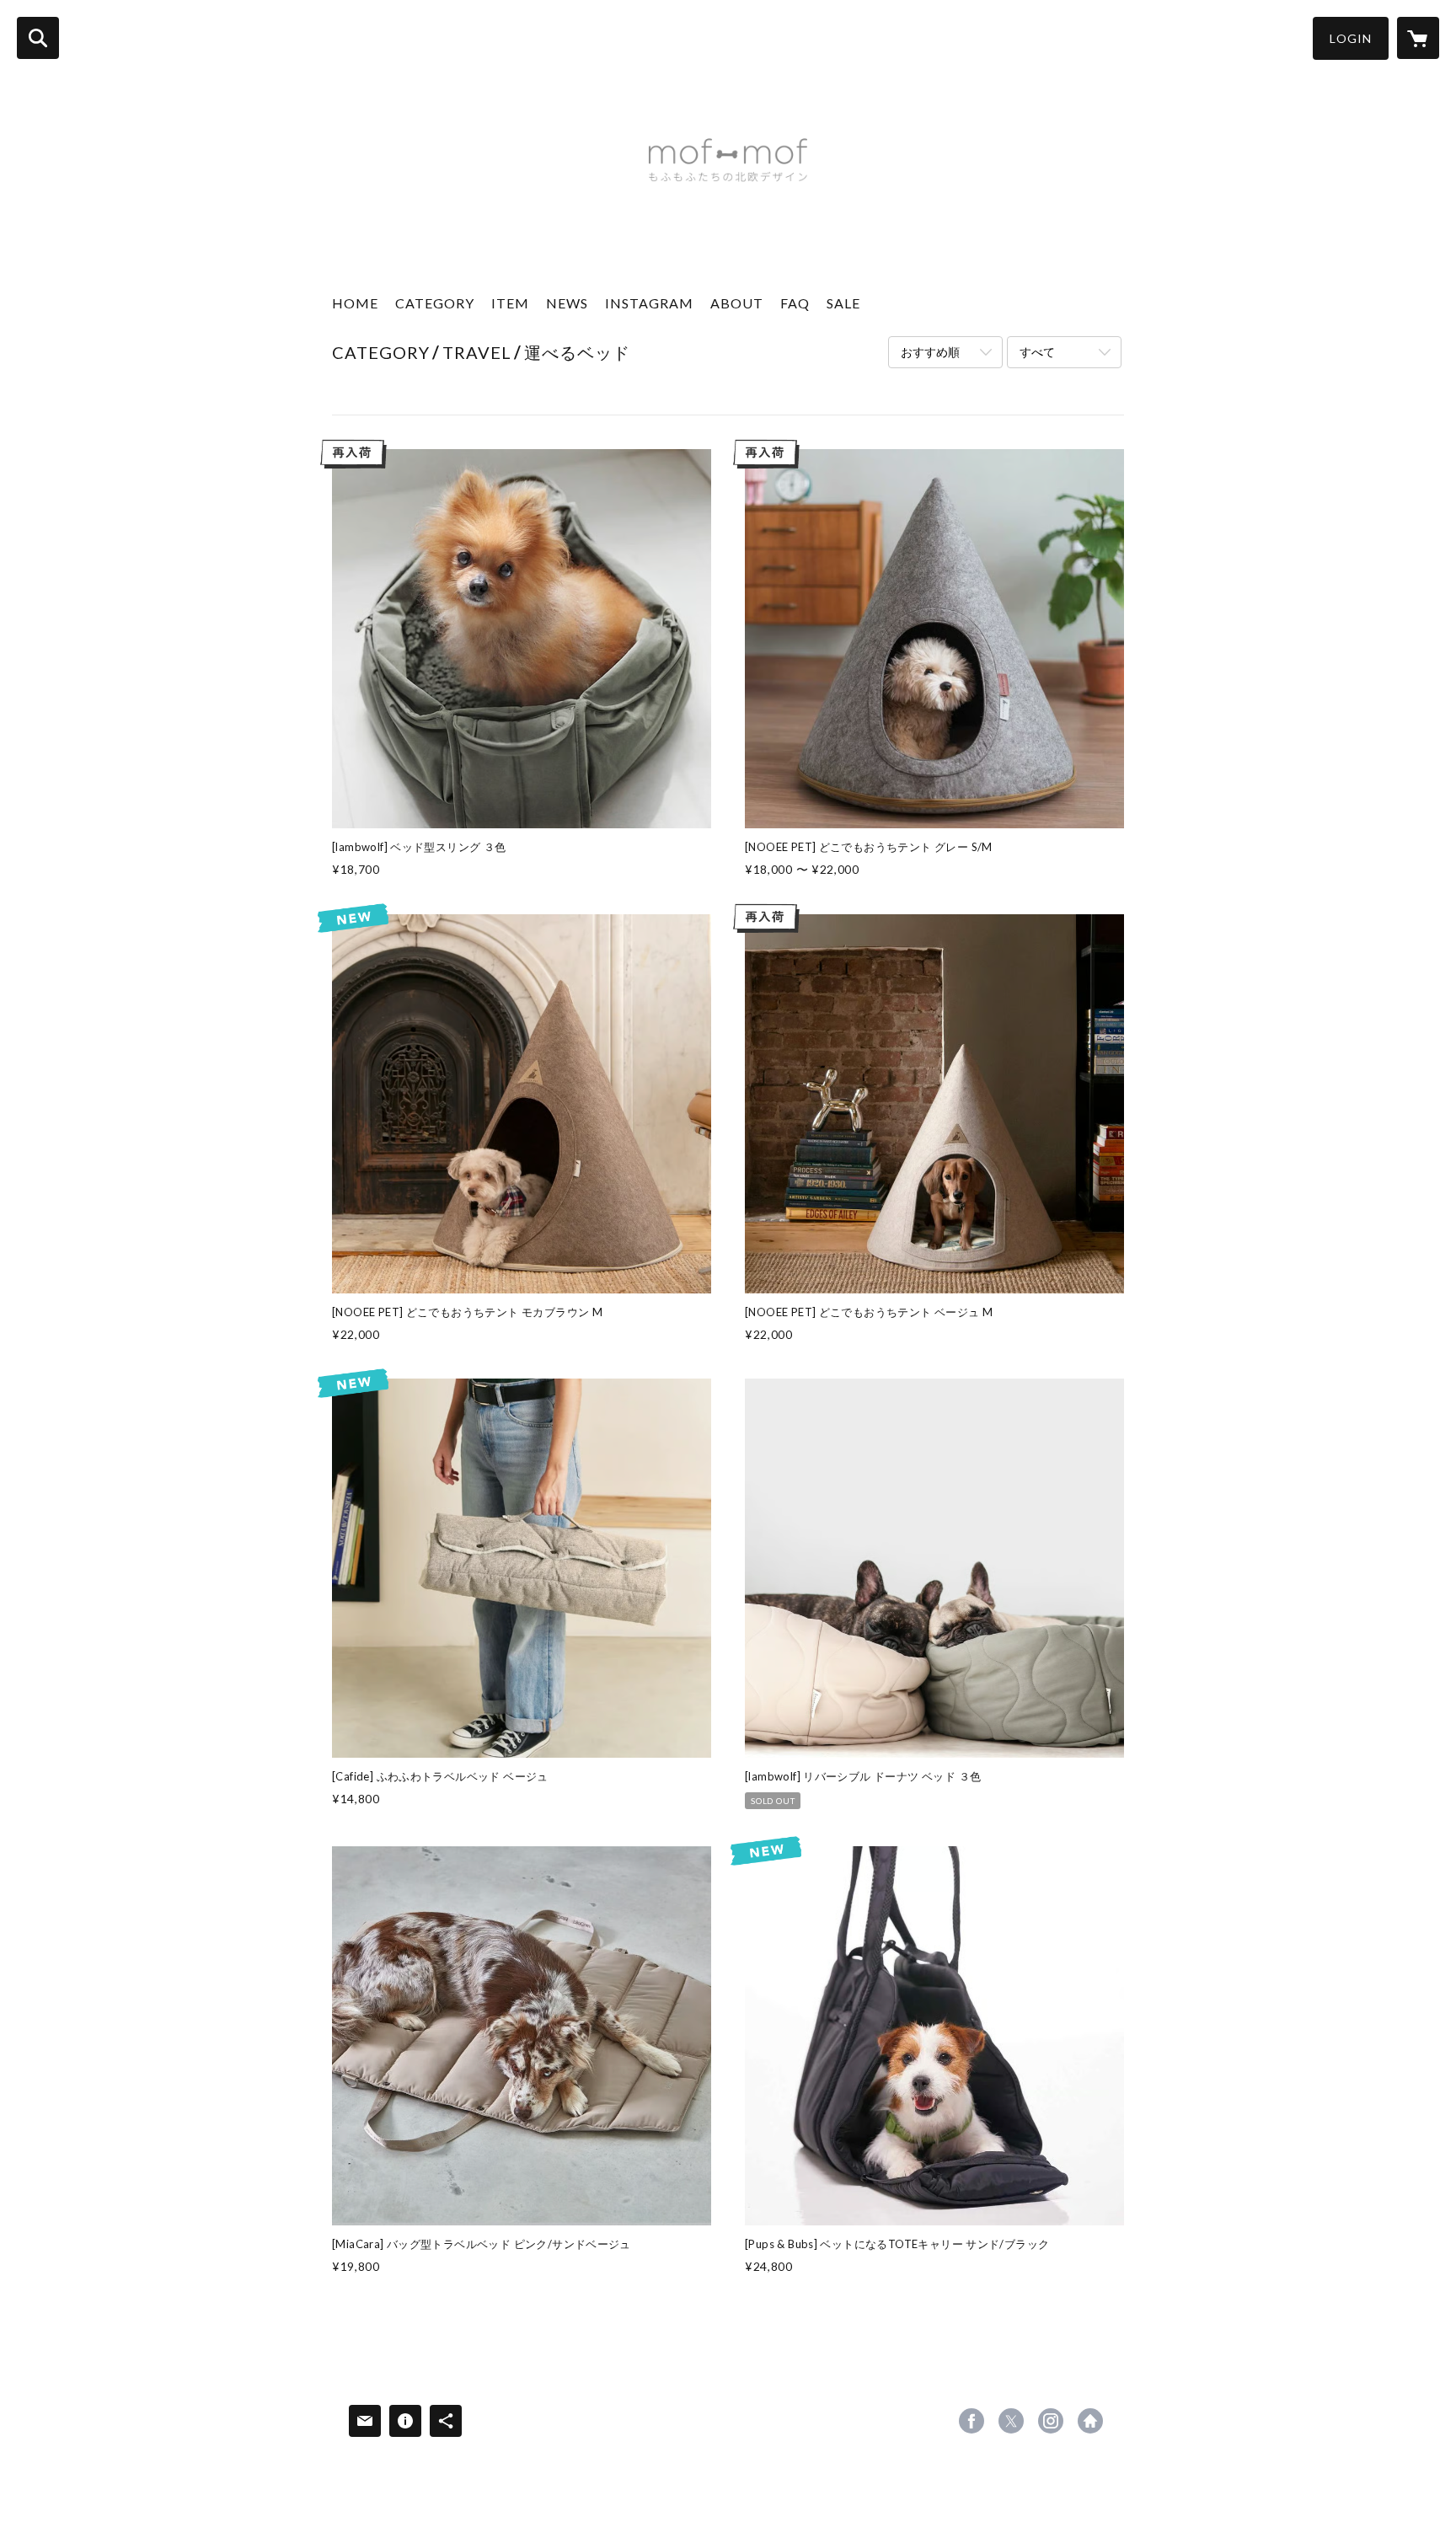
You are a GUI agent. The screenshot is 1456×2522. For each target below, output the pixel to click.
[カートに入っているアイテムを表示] (1418, 38)
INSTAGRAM (649, 303)
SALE (843, 303)
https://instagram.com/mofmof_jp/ (1051, 2421)
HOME (355, 303)
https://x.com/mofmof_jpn (1011, 2421)
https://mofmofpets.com (1090, 2421)
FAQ (795, 303)
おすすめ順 (930, 352)
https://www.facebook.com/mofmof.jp (972, 2421)
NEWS (567, 303)
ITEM (510, 303)
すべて (1037, 352)
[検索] (38, 38)
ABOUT (737, 303)
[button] (1351, 38)
